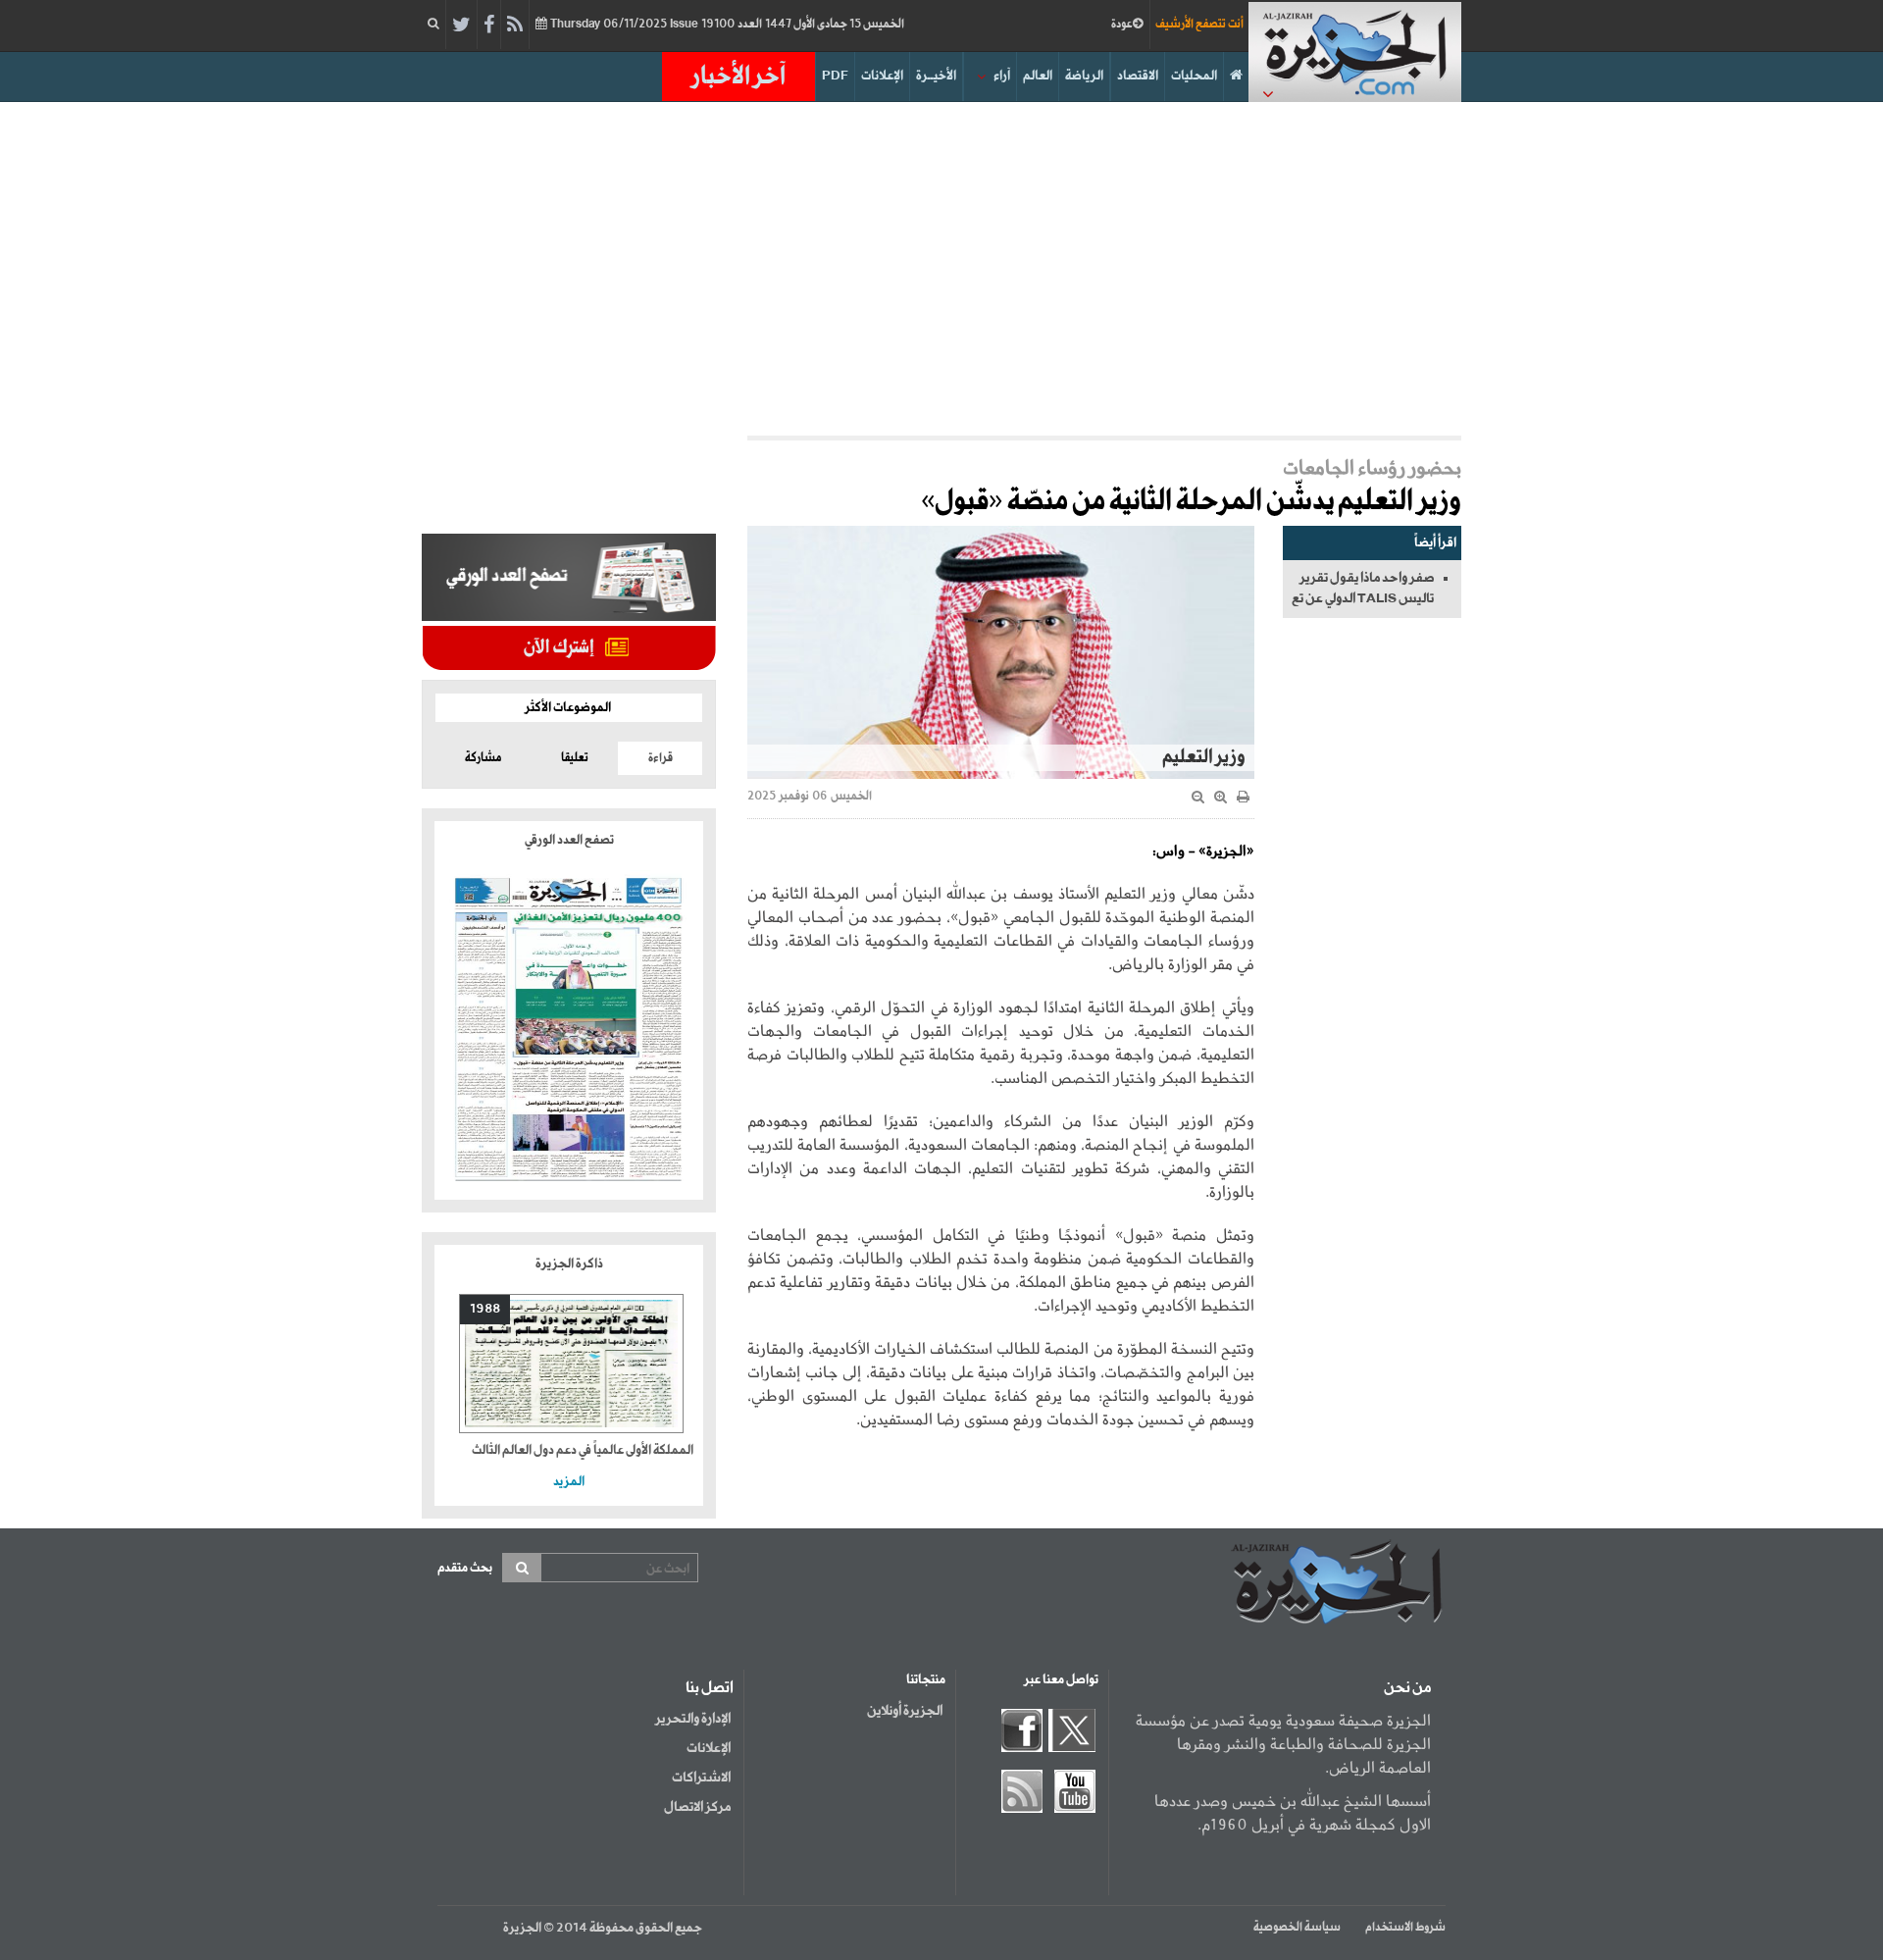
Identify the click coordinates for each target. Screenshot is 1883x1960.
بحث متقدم (465, 1568)
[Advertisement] (941, 269)
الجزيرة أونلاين (905, 1711)
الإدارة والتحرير (693, 1719)
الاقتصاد (1138, 76)
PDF (835, 76)
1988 (485, 1309)
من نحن (1407, 1688)
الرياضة (1084, 76)
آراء (1002, 76)
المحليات (1194, 76)
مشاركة (483, 758)
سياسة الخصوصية (1297, 1928)
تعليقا (575, 758)
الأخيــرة (936, 76)
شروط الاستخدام (1405, 1928)
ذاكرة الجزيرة (569, 1264)
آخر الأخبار (738, 77)
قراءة (661, 758)
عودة (1122, 25)
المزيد (569, 1482)
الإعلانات (882, 76)
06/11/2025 (726, 25)
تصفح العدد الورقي (569, 840)
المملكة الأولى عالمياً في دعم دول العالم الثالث (583, 1450)
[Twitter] (461, 26)
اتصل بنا (710, 1688)
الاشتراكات (701, 1778)
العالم (1038, 76)
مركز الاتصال (697, 1807)
